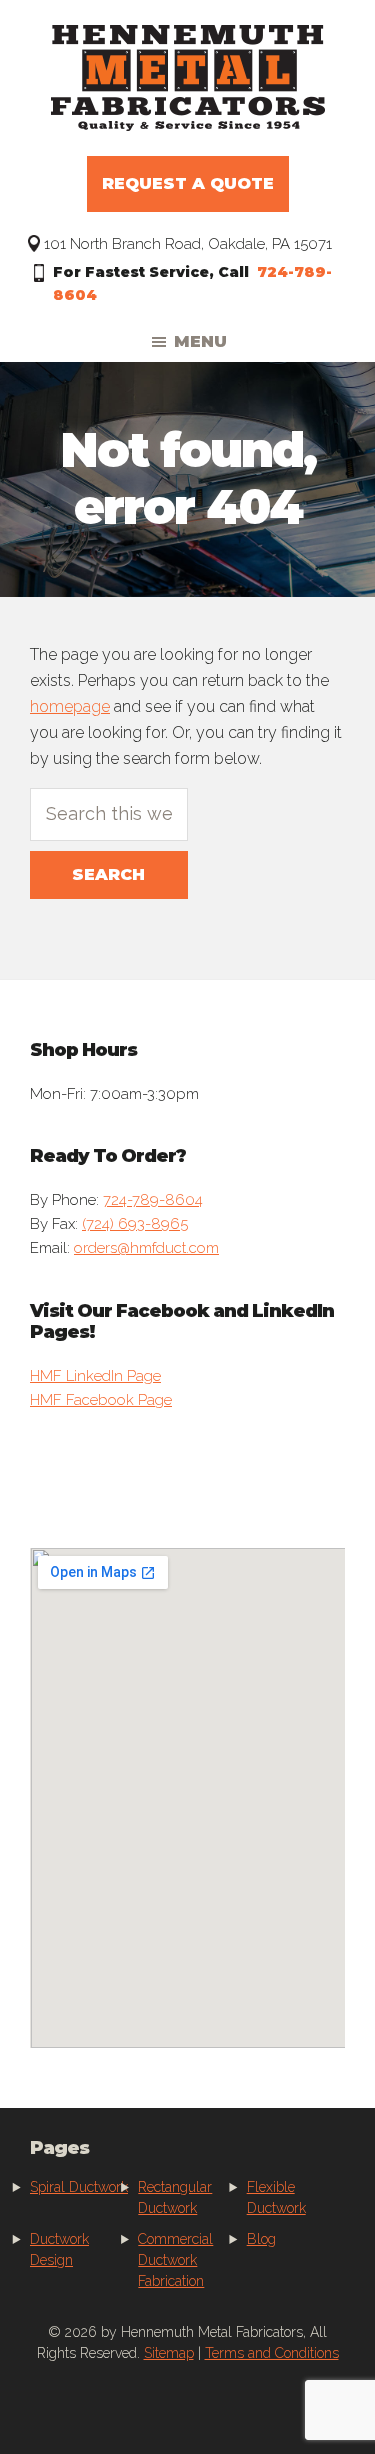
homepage (70, 706)
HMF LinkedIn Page (95, 1376)
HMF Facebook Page (101, 1400)
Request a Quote (188, 183)
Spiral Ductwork (79, 2187)
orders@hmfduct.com (146, 1248)
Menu (200, 341)
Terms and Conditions (272, 2353)
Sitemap (169, 2353)
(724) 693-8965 (135, 1224)
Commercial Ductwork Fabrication (175, 2260)
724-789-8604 (153, 1200)
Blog (261, 2239)
